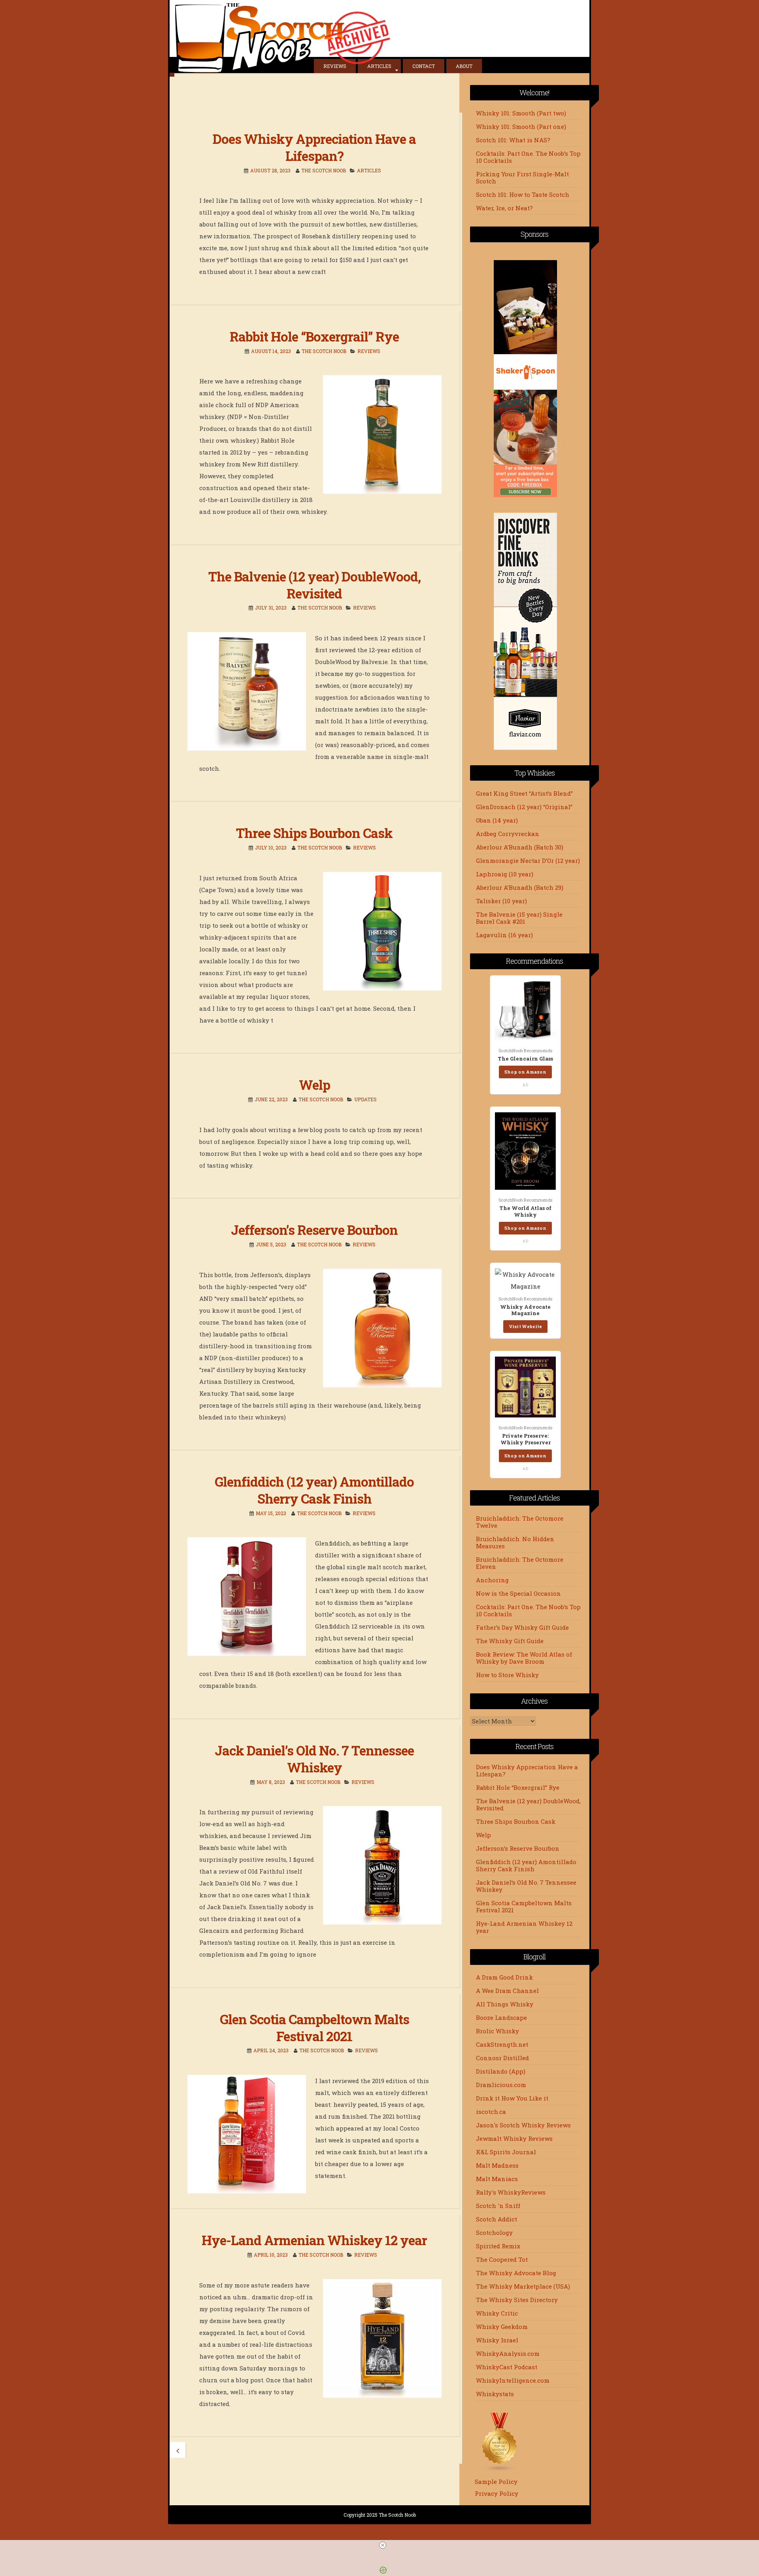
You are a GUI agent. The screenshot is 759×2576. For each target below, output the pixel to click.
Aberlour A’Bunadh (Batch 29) (520, 887)
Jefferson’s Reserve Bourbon (314, 1230)
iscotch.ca (491, 2112)
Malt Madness (497, 2165)
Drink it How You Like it (512, 2098)
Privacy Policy (497, 2493)
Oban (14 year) (497, 820)
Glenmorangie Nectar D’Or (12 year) (528, 861)
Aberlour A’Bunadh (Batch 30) (520, 847)
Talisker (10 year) (501, 901)
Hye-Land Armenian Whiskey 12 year (314, 2240)
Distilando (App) (501, 2071)
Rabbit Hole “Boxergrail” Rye (314, 336)
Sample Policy (496, 2482)
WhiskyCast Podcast (507, 2367)
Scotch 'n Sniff (498, 2206)
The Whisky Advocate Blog (516, 2273)
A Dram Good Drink (504, 1977)
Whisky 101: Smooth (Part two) (521, 113)
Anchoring (492, 1580)
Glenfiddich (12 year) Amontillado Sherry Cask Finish (314, 1490)
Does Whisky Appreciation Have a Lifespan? (314, 147)
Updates (365, 1099)
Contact (424, 66)
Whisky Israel (497, 2340)
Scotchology (494, 2233)
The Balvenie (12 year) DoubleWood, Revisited (314, 585)
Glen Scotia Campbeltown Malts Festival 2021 (314, 2028)
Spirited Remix (498, 2246)
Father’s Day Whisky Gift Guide (522, 1627)
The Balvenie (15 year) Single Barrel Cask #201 (519, 918)
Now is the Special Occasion (518, 1593)
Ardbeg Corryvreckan (508, 834)
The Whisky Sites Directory (517, 2300)
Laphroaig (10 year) (505, 874)
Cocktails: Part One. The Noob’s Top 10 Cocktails (528, 157)
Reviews (335, 66)
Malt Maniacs (497, 2179)
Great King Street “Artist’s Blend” (524, 793)
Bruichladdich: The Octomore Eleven (520, 1563)
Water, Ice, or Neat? (504, 208)
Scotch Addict (497, 2219)
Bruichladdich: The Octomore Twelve (520, 1522)
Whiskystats (495, 2394)
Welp (314, 1085)
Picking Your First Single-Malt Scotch (522, 177)
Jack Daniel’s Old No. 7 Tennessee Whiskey (314, 1759)
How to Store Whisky (507, 1675)
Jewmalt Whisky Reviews (514, 2138)
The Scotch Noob (324, 170)
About (464, 66)
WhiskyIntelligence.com (513, 2380)
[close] (383, 2545)
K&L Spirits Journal (506, 2152)
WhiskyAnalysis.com (508, 2353)
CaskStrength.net (502, 2044)
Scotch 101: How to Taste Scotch (523, 194)
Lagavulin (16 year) (504, 935)
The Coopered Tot (502, 2259)
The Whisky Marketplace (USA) (523, 2286)
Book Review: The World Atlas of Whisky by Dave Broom (524, 1658)
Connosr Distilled (502, 2058)
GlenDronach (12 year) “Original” (524, 807)
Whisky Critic (497, 2313)
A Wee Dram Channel (507, 1991)
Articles (379, 66)
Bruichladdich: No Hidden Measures (515, 1542)
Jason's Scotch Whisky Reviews (523, 2125)
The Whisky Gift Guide (510, 1641)
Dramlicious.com (501, 2085)
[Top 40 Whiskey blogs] (500, 2470)
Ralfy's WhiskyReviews (511, 2192)
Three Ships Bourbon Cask (314, 833)
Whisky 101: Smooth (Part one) (521, 126)
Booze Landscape (501, 2017)
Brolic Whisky (498, 2031)
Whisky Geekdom (502, 2327)
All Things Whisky (505, 2004)
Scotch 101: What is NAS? (513, 140)
